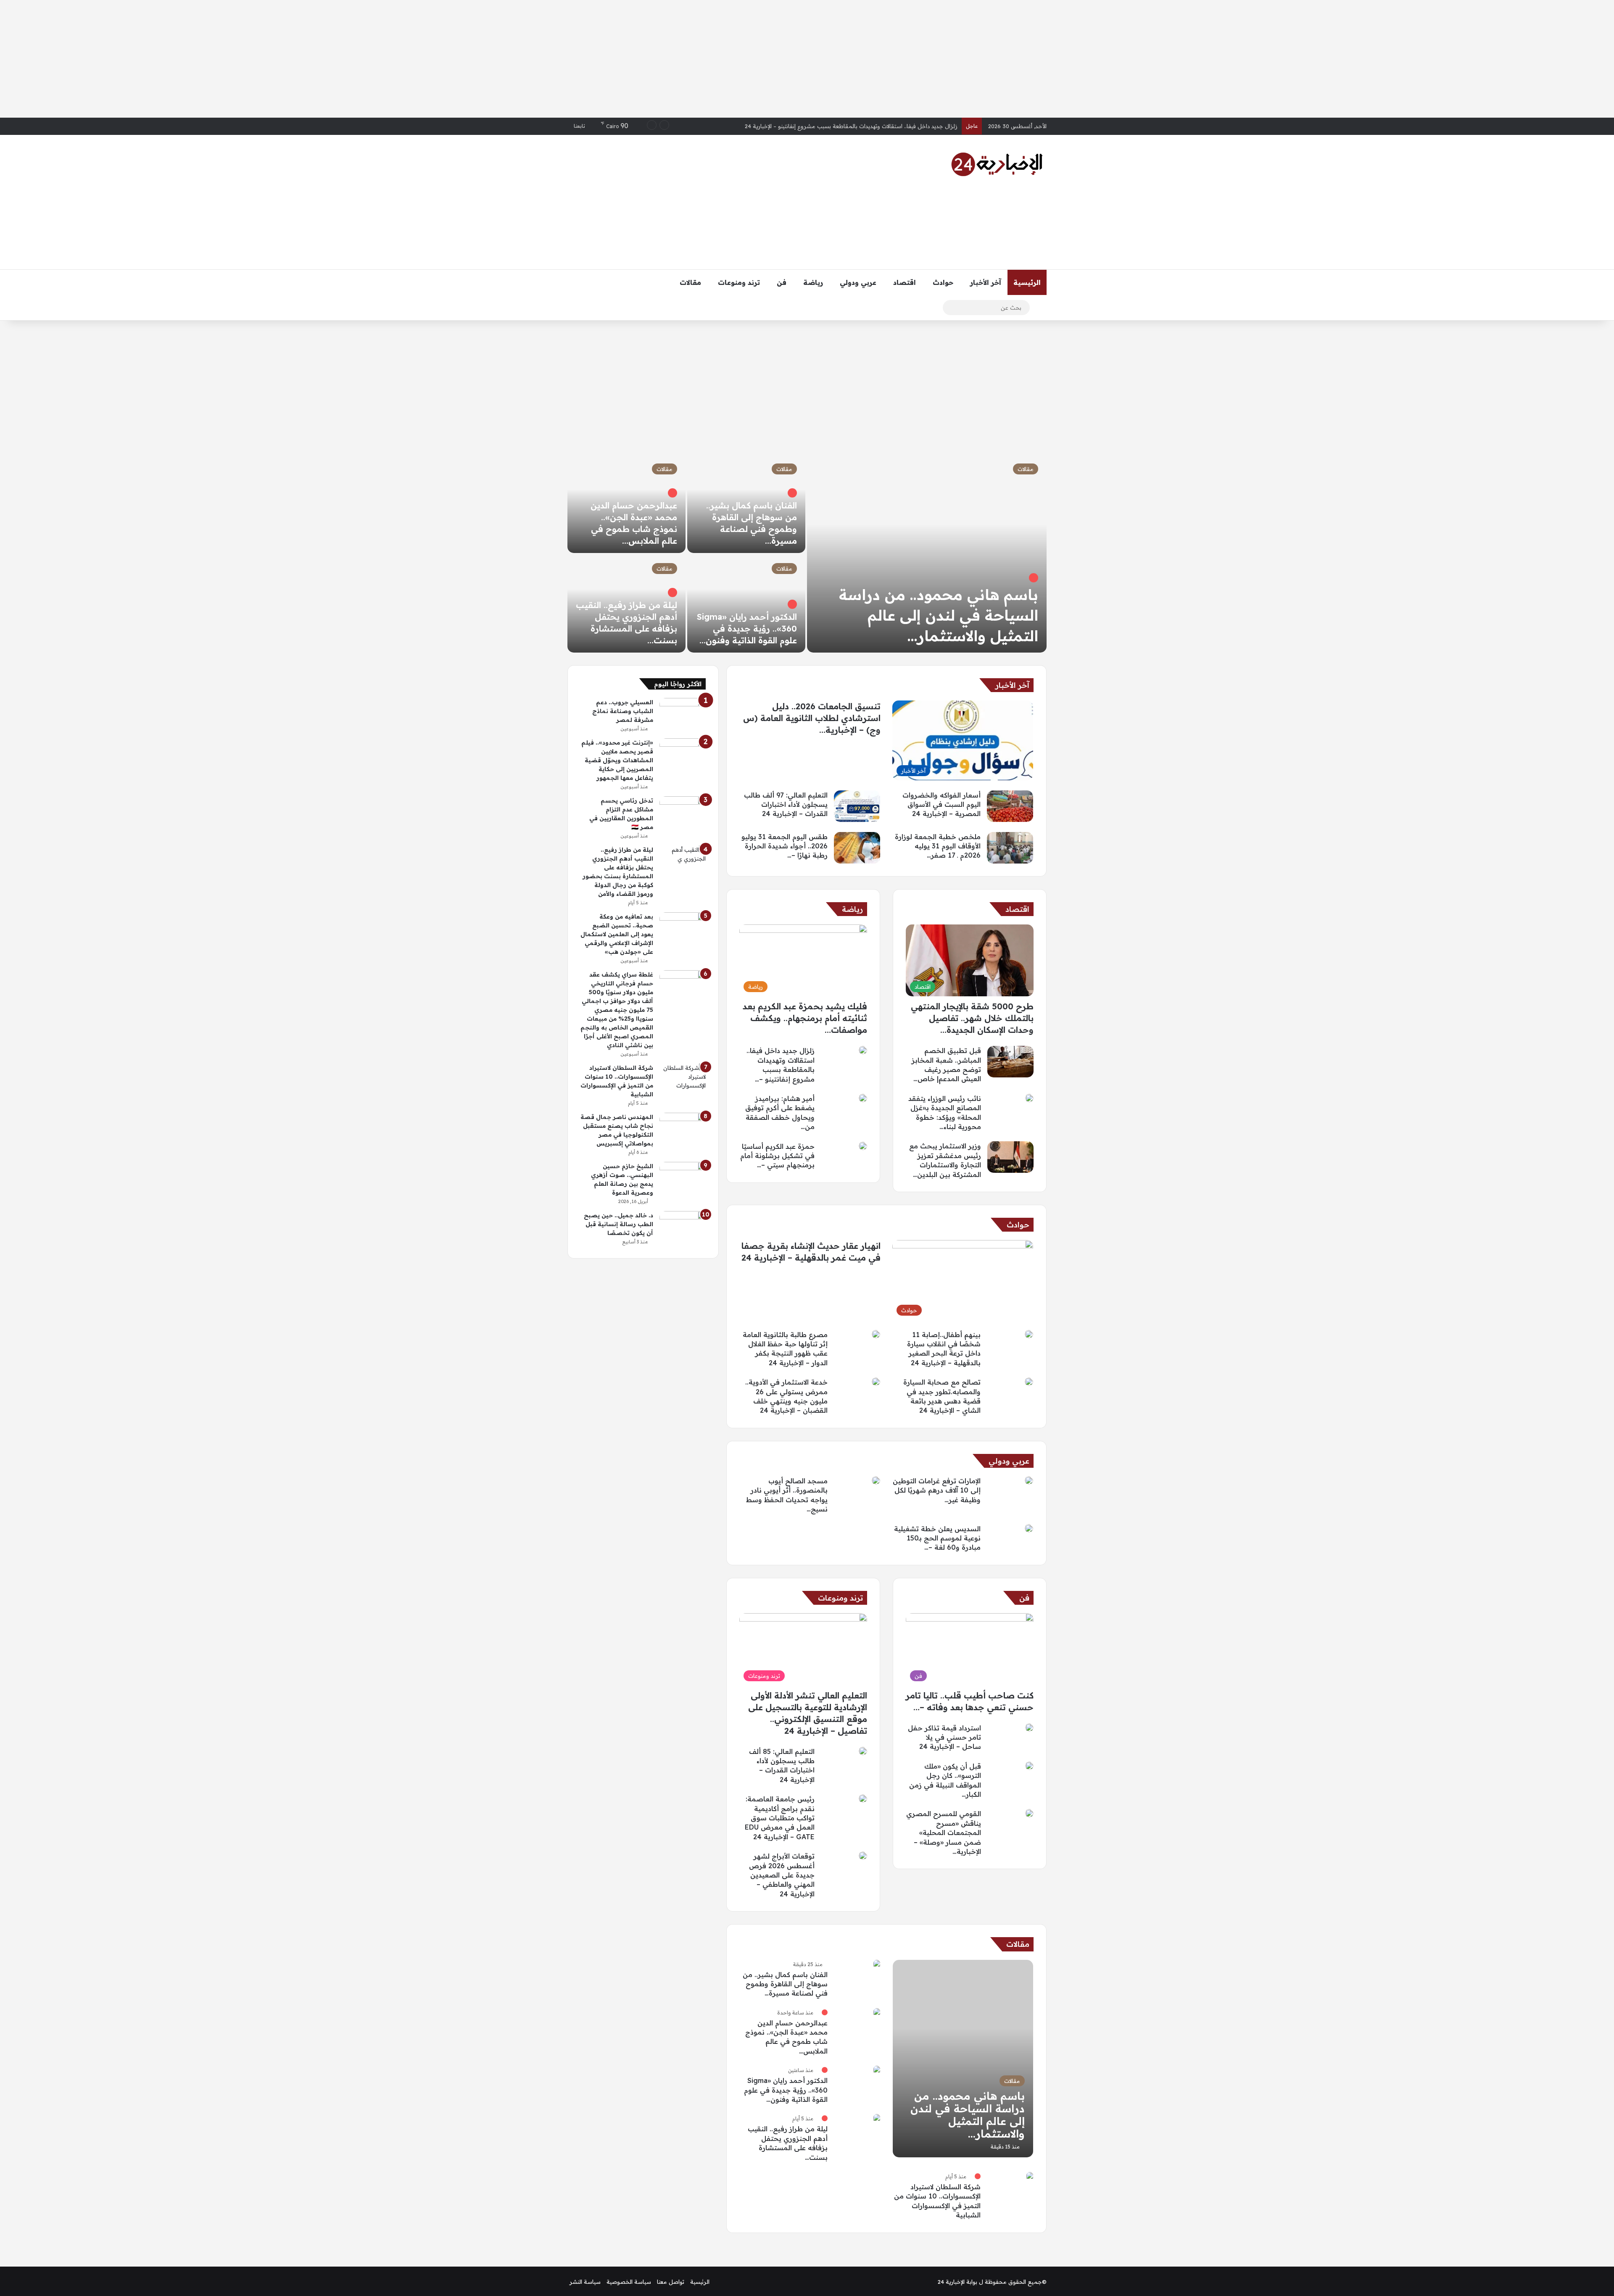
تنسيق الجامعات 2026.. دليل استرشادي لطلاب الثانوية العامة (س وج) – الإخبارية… (812, 718)
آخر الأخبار (986, 282)
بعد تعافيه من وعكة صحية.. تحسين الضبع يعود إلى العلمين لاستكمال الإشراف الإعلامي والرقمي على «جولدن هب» (617, 934)
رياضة (813, 282)
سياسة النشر (585, 2282)
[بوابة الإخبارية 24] (997, 164)
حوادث (943, 282)
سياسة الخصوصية (629, 2282)
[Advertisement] (807, 59)
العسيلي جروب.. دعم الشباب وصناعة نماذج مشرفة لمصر (623, 711)
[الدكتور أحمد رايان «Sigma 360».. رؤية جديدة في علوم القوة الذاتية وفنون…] (746, 604)
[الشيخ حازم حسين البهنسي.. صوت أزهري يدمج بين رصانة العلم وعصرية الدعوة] (683, 1178)
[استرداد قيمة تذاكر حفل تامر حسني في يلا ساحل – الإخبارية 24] (1029, 1727)
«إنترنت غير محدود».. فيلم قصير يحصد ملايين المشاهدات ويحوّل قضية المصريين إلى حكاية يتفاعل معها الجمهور (617, 760)
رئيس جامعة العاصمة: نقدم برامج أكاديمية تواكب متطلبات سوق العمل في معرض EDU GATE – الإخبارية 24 (780, 1818)
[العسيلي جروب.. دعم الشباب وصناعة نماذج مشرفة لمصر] (683, 714)
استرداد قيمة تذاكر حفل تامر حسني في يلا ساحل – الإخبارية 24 (944, 1737)
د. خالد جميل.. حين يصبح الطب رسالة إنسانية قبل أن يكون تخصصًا (618, 1224)
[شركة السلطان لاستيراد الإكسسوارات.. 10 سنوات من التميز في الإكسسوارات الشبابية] (1030, 2176)
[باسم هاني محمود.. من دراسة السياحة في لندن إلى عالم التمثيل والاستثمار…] (927, 554)
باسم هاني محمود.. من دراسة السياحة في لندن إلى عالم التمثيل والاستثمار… (939, 615)
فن (782, 282)
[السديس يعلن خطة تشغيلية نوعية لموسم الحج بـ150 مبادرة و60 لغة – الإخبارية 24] (1029, 1528)
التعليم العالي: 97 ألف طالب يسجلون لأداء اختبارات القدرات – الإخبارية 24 (786, 804)
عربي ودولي (858, 282)
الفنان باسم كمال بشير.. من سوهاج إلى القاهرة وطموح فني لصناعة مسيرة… (785, 1984)
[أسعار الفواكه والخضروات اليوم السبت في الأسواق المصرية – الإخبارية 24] (1010, 806)
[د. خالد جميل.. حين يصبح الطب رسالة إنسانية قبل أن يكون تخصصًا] (683, 1227)
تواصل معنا (671, 2282)
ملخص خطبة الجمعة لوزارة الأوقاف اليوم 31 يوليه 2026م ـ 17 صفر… (938, 846)
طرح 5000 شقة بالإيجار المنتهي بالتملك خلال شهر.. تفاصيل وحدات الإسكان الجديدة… (972, 1018)
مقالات (690, 282)
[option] (807, 554)
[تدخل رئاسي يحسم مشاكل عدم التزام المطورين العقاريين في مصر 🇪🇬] (683, 812)
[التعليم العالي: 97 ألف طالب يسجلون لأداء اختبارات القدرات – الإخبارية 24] (857, 806)
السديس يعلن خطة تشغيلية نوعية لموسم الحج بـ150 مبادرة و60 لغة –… (937, 1538)
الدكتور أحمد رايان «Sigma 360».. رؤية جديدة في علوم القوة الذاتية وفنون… (747, 628)
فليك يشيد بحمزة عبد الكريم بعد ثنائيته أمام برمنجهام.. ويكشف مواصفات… (805, 1018)
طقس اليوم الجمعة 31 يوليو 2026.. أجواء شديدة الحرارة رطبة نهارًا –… (785, 846)
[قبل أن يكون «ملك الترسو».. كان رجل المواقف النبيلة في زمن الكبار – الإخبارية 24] (1029, 1766)
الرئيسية (1027, 282)
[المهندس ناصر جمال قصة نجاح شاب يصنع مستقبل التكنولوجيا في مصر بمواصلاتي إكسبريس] (683, 1128)
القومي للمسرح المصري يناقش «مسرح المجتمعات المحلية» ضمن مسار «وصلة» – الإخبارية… (944, 1833)
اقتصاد (905, 282)
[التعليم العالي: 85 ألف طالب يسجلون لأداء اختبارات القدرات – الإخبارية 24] (863, 1751)
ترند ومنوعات (739, 282)
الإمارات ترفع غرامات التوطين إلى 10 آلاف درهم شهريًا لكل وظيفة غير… (937, 1490)
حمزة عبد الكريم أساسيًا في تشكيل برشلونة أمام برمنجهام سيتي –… (777, 1156)
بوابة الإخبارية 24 (957, 2282)
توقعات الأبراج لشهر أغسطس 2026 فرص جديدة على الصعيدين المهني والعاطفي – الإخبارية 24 (782, 1875)
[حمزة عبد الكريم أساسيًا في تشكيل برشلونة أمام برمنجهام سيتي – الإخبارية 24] (863, 1146)
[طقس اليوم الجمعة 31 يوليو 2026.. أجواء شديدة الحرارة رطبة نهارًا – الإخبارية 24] (857, 848)
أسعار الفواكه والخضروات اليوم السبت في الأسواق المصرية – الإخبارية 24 (870, 126)
